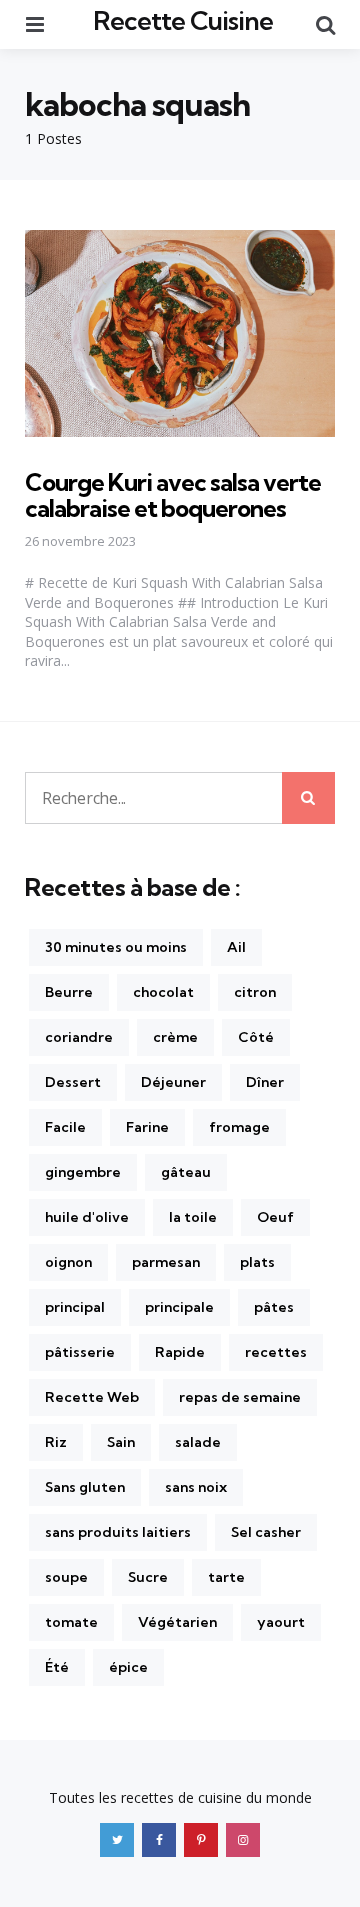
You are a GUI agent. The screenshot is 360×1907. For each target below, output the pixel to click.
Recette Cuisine (183, 20)
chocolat (163, 992)
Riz (56, 1442)
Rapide (180, 1352)
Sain (121, 1442)
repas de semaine (240, 1397)
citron (255, 992)
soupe (66, 1577)
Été (57, 1667)
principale (179, 1307)
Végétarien (177, 1622)
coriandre (79, 1037)
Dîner (265, 1082)
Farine (147, 1127)
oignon (68, 1262)
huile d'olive (87, 1217)
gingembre (83, 1172)
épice (128, 1667)
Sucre (148, 1577)
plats (257, 1262)
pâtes (274, 1307)
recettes (276, 1352)
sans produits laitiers (118, 1532)
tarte (226, 1577)
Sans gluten (85, 1487)
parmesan (166, 1262)
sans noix (196, 1487)
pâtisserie (80, 1352)
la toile (193, 1217)
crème (175, 1037)
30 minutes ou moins (116, 947)
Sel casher (266, 1532)
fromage (239, 1127)
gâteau (186, 1172)
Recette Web (92, 1397)
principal (75, 1307)
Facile (65, 1127)
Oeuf (275, 1217)
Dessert (73, 1082)
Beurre (69, 992)
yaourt (281, 1622)
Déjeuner (173, 1082)
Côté (256, 1037)
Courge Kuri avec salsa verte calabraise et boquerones (173, 495)
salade (198, 1442)
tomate (71, 1622)
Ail (236, 947)
